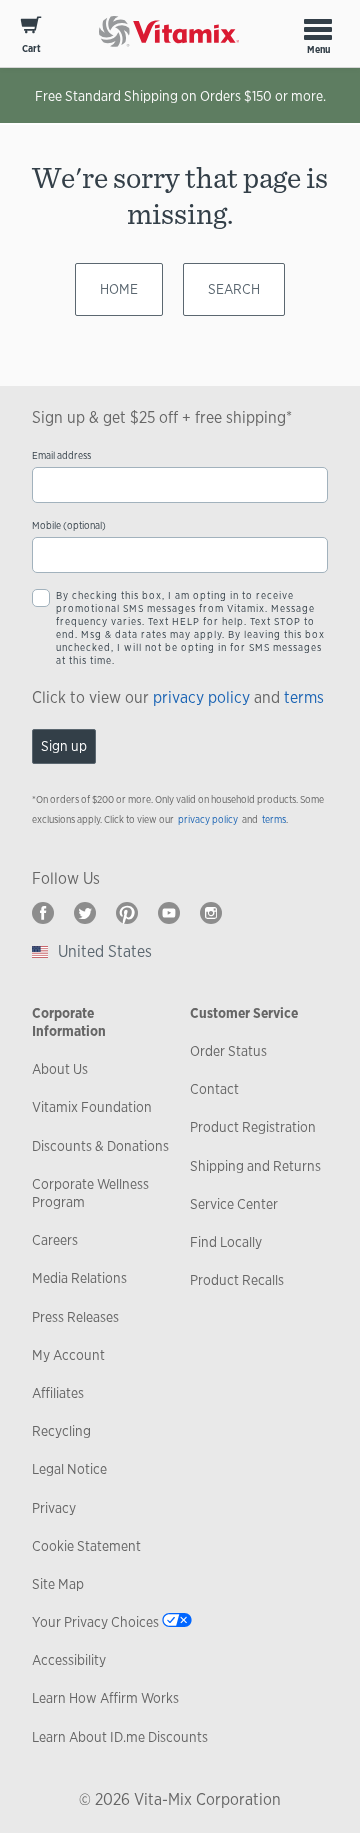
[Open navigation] (318, 29)
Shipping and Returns (255, 1166)
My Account (68, 1355)
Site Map (58, 1584)
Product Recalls (237, 1280)
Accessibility (69, 1660)
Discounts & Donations (100, 1146)
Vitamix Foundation (92, 1107)
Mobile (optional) (69, 525)
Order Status (228, 1051)
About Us (60, 1069)
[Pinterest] (127, 913)
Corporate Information (69, 1022)
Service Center (234, 1204)
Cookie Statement (86, 1546)
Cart (31, 48)
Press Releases (75, 1317)
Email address (61, 455)
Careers (55, 1240)
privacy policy (201, 697)
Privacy (54, 1508)
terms (304, 697)
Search (234, 289)
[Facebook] (43, 913)
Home (119, 289)
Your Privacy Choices (95, 1622)
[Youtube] (169, 913)
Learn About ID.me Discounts (120, 1737)
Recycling (61, 1431)
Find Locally (226, 1242)
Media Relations (79, 1278)
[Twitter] (85, 913)
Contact (214, 1089)
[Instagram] (211, 913)
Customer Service (244, 1013)
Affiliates (58, 1393)
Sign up (64, 746)
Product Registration (253, 1127)
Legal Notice (69, 1469)
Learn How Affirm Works (105, 1698)
